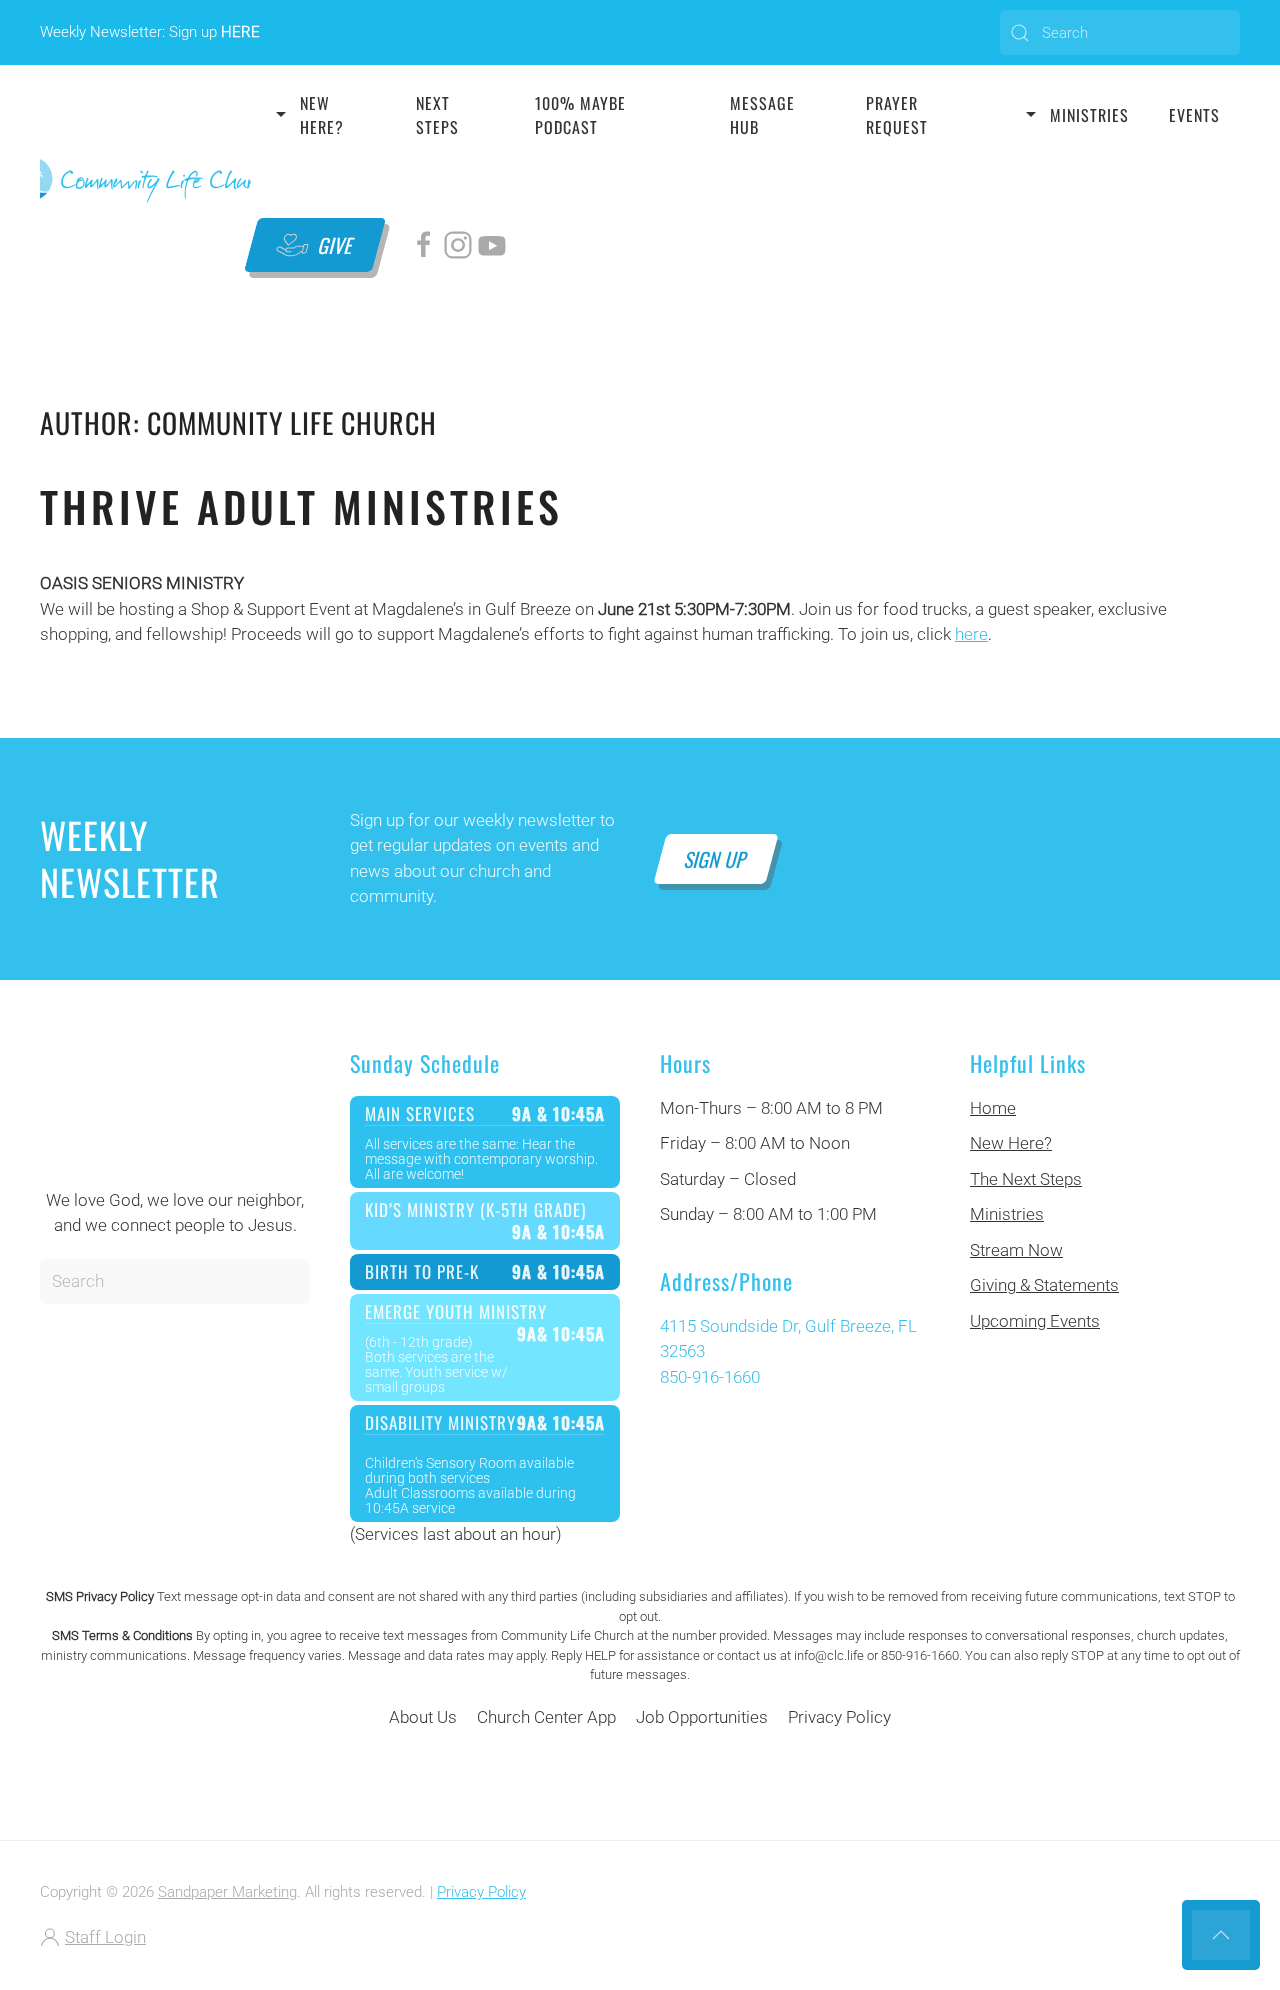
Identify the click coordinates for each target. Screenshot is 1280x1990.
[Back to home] (145, 180)
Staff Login (105, 1937)
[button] (1221, 1935)
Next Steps (437, 115)
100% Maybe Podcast (580, 115)
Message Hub (762, 115)
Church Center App (546, 1717)
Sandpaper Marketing (227, 1892)
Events (1194, 115)
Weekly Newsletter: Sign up (150, 32)
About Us (423, 1717)
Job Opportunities (702, 1717)
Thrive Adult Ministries (301, 506)
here (971, 634)
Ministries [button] (1089, 115)
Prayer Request (897, 115)
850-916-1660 (710, 1377)
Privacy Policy (839, 1717)
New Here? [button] (322, 115)
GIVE (336, 245)
